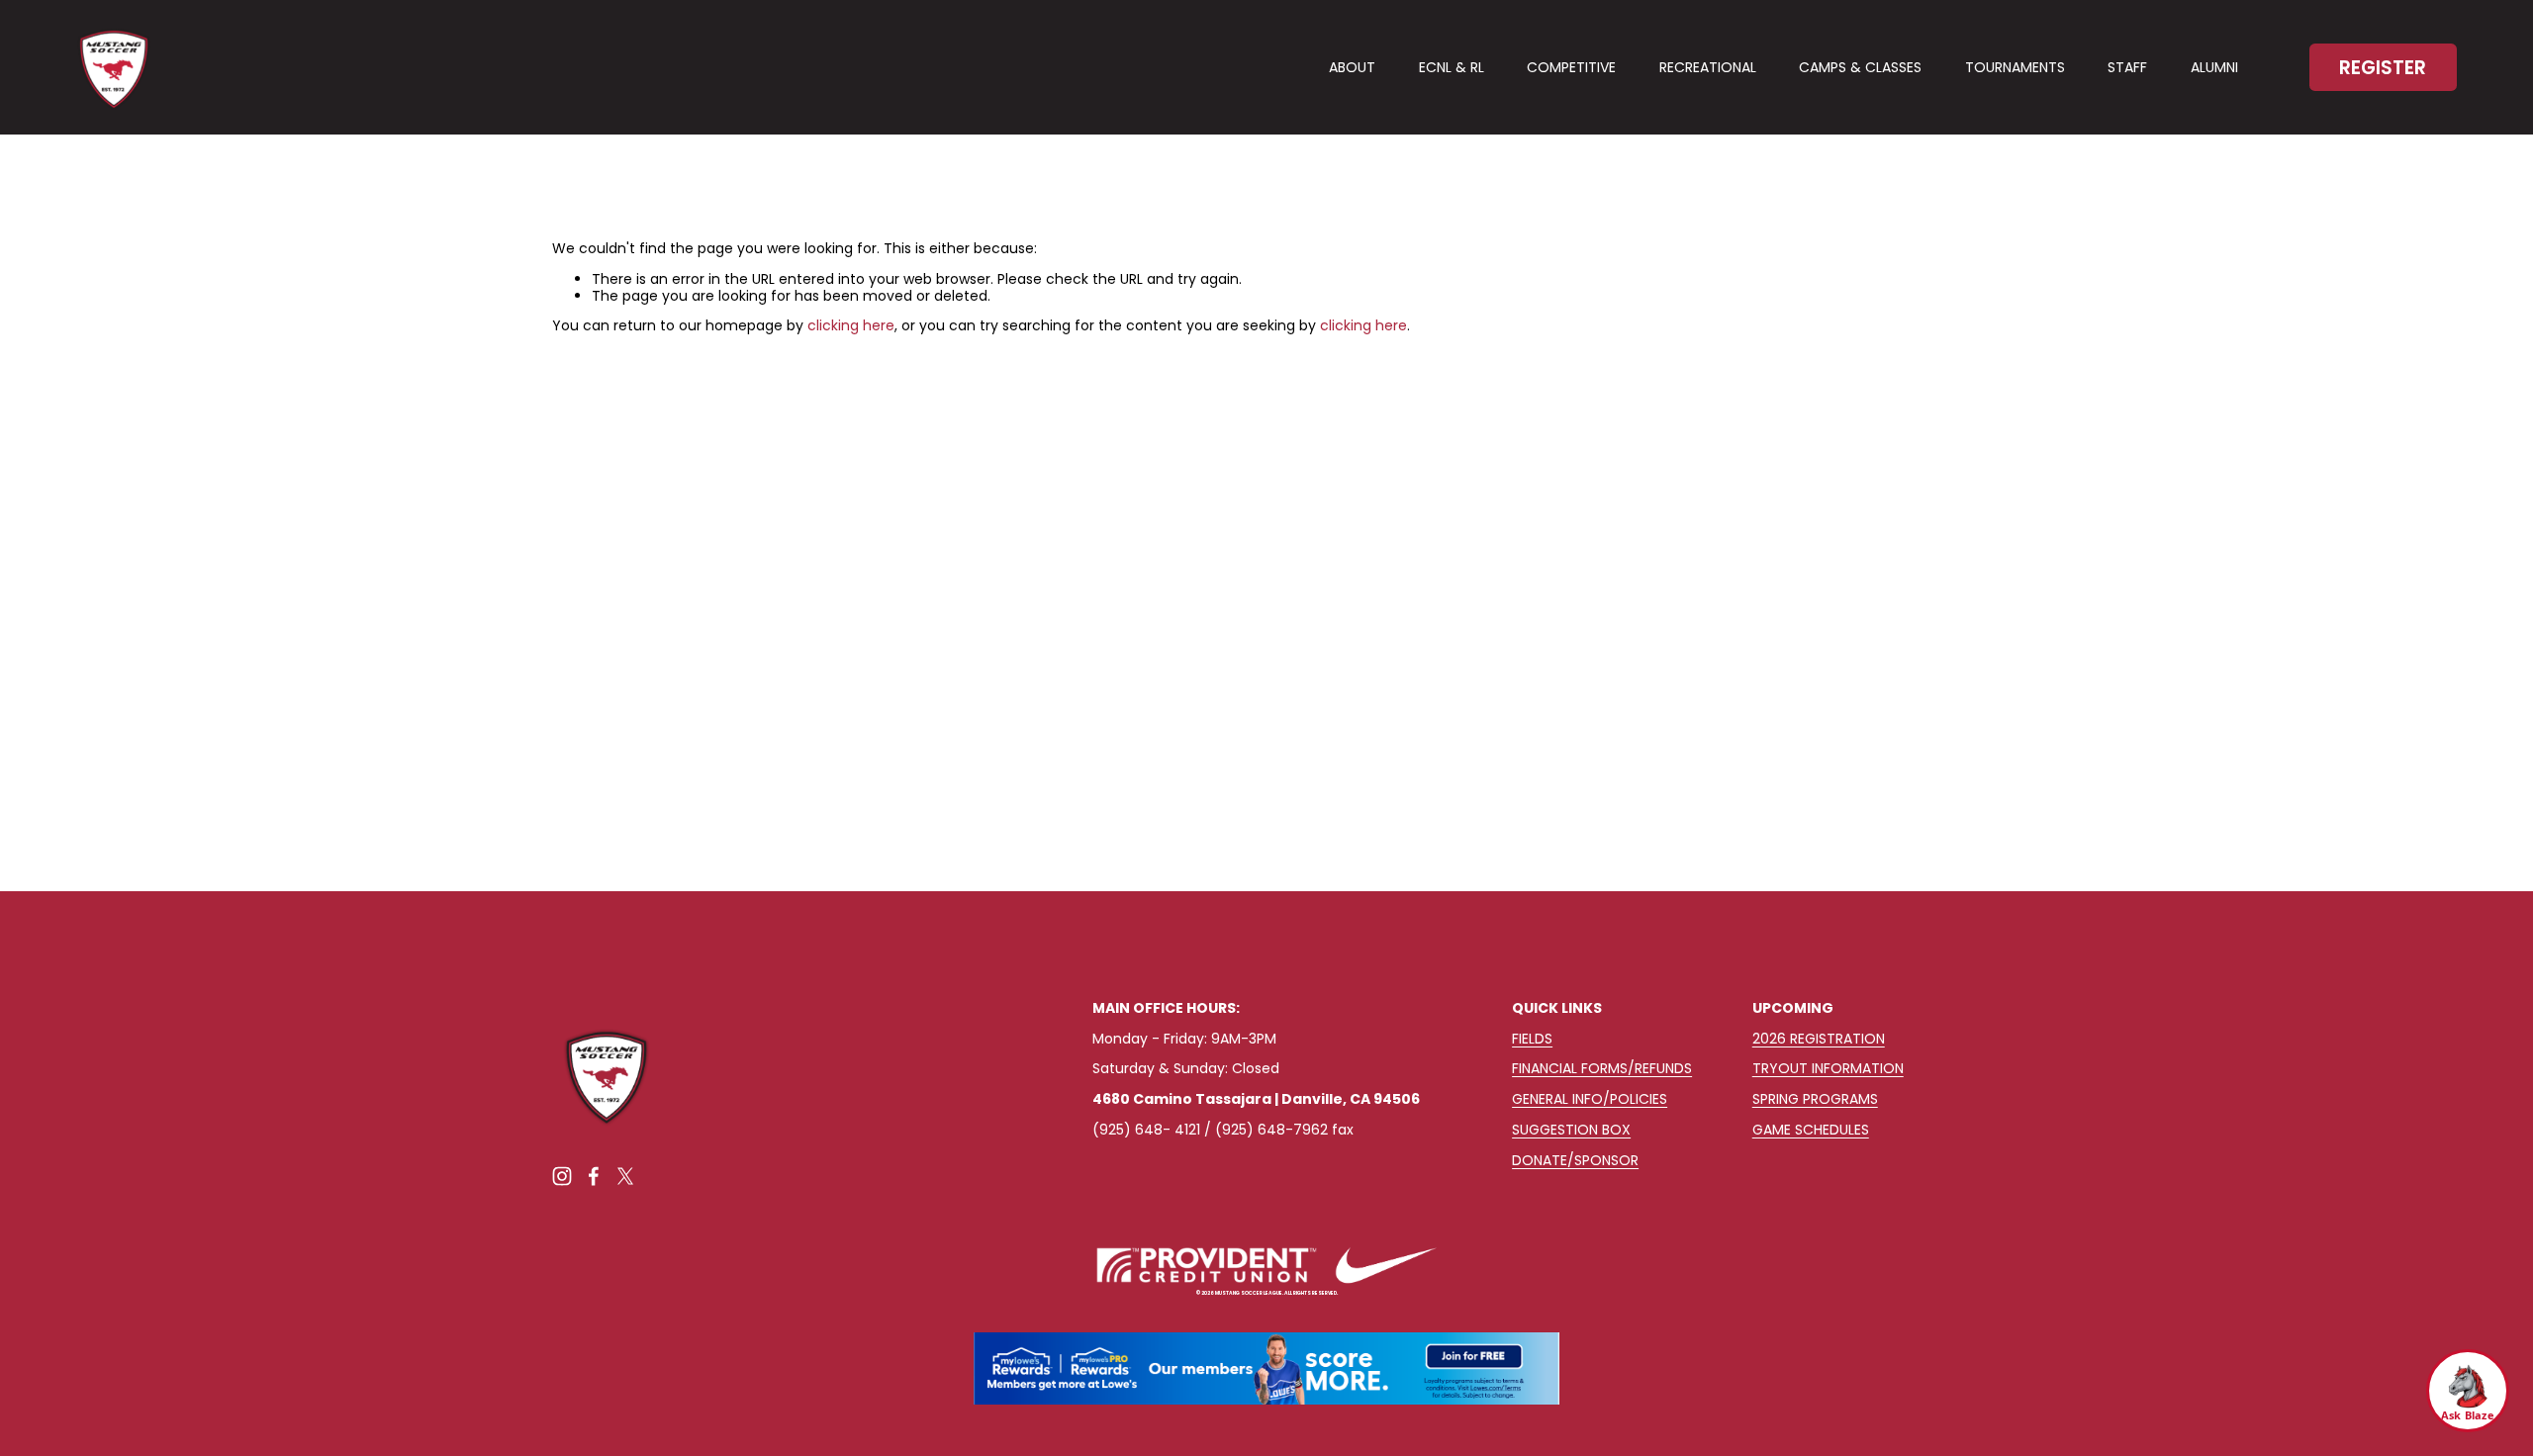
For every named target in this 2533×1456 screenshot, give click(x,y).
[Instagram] (562, 1176)
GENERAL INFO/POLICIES (1590, 1099)
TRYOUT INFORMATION (1828, 1069)
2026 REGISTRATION (1819, 1039)
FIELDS (1532, 1039)
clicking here (851, 325)
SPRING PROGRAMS (1815, 1099)
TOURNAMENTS (2015, 67)
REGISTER (2383, 68)
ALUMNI (2214, 67)
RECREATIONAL (1708, 67)
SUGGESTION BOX (1571, 1130)
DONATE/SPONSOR (1575, 1161)
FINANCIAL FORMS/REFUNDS (1602, 1069)
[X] (625, 1176)
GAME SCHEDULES (1811, 1130)
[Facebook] (594, 1176)
